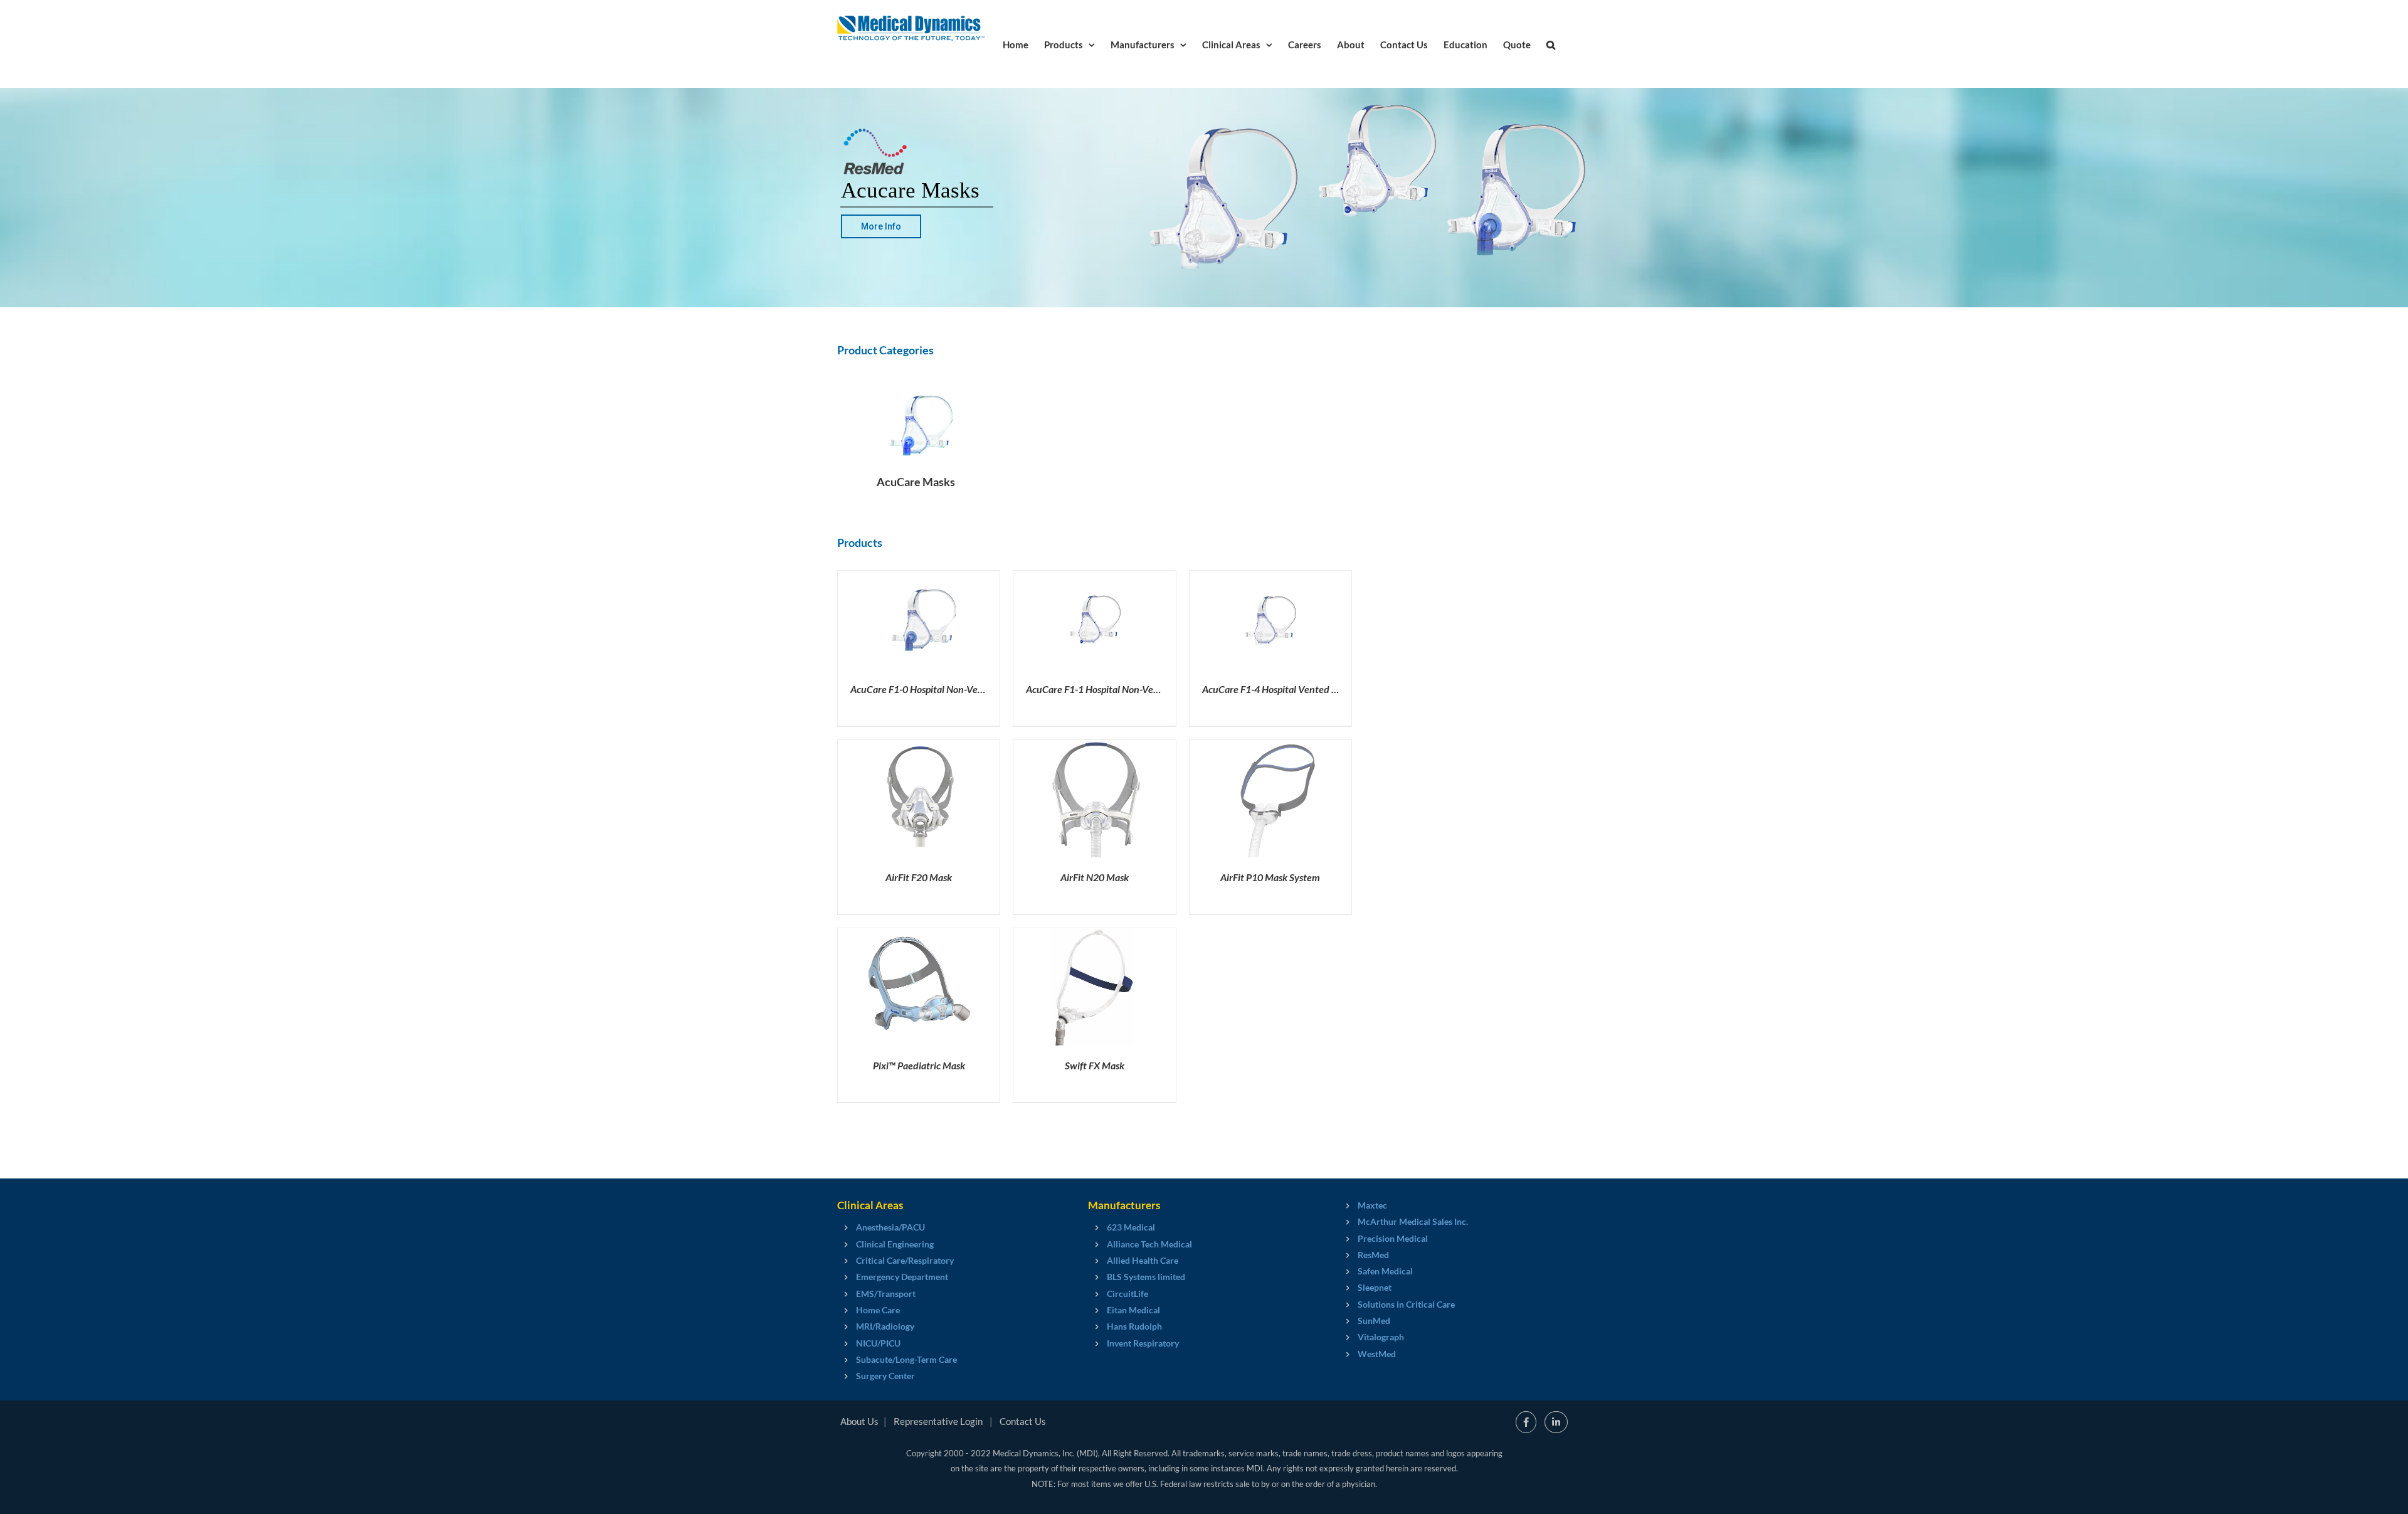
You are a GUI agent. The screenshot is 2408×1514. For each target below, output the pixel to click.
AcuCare (955, 689)
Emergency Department (902, 1277)
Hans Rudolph (1134, 1326)
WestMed (1377, 1354)
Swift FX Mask (1095, 1065)
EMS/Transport (886, 1294)
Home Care (878, 1310)
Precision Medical (1393, 1238)
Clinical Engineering (895, 1244)
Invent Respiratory (1143, 1343)
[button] (1551, 44)
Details (963, 622)
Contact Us (1023, 1421)
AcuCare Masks (916, 482)
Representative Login (938, 1421)
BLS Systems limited (1146, 1277)
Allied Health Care (1143, 1260)
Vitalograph (1381, 1337)
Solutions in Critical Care (1406, 1304)
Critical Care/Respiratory (905, 1260)
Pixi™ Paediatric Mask (919, 1065)
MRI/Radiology (885, 1326)
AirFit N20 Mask (1095, 877)
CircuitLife (1127, 1294)
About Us (859, 1421)
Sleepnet (1375, 1287)
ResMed (1373, 1255)
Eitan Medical (1133, 1310)
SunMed (1374, 1321)
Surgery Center (885, 1376)
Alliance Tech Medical (1149, 1244)
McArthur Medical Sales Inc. (1413, 1221)
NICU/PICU (878, 1343)
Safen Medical (1385, 1271)
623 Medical (1131, 1227)
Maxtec (1372, 1205)
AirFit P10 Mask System (1270, 877)
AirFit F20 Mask (919, 877)
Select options (893, 622)
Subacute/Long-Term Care (906, 1359)
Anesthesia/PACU (890, 1227)
